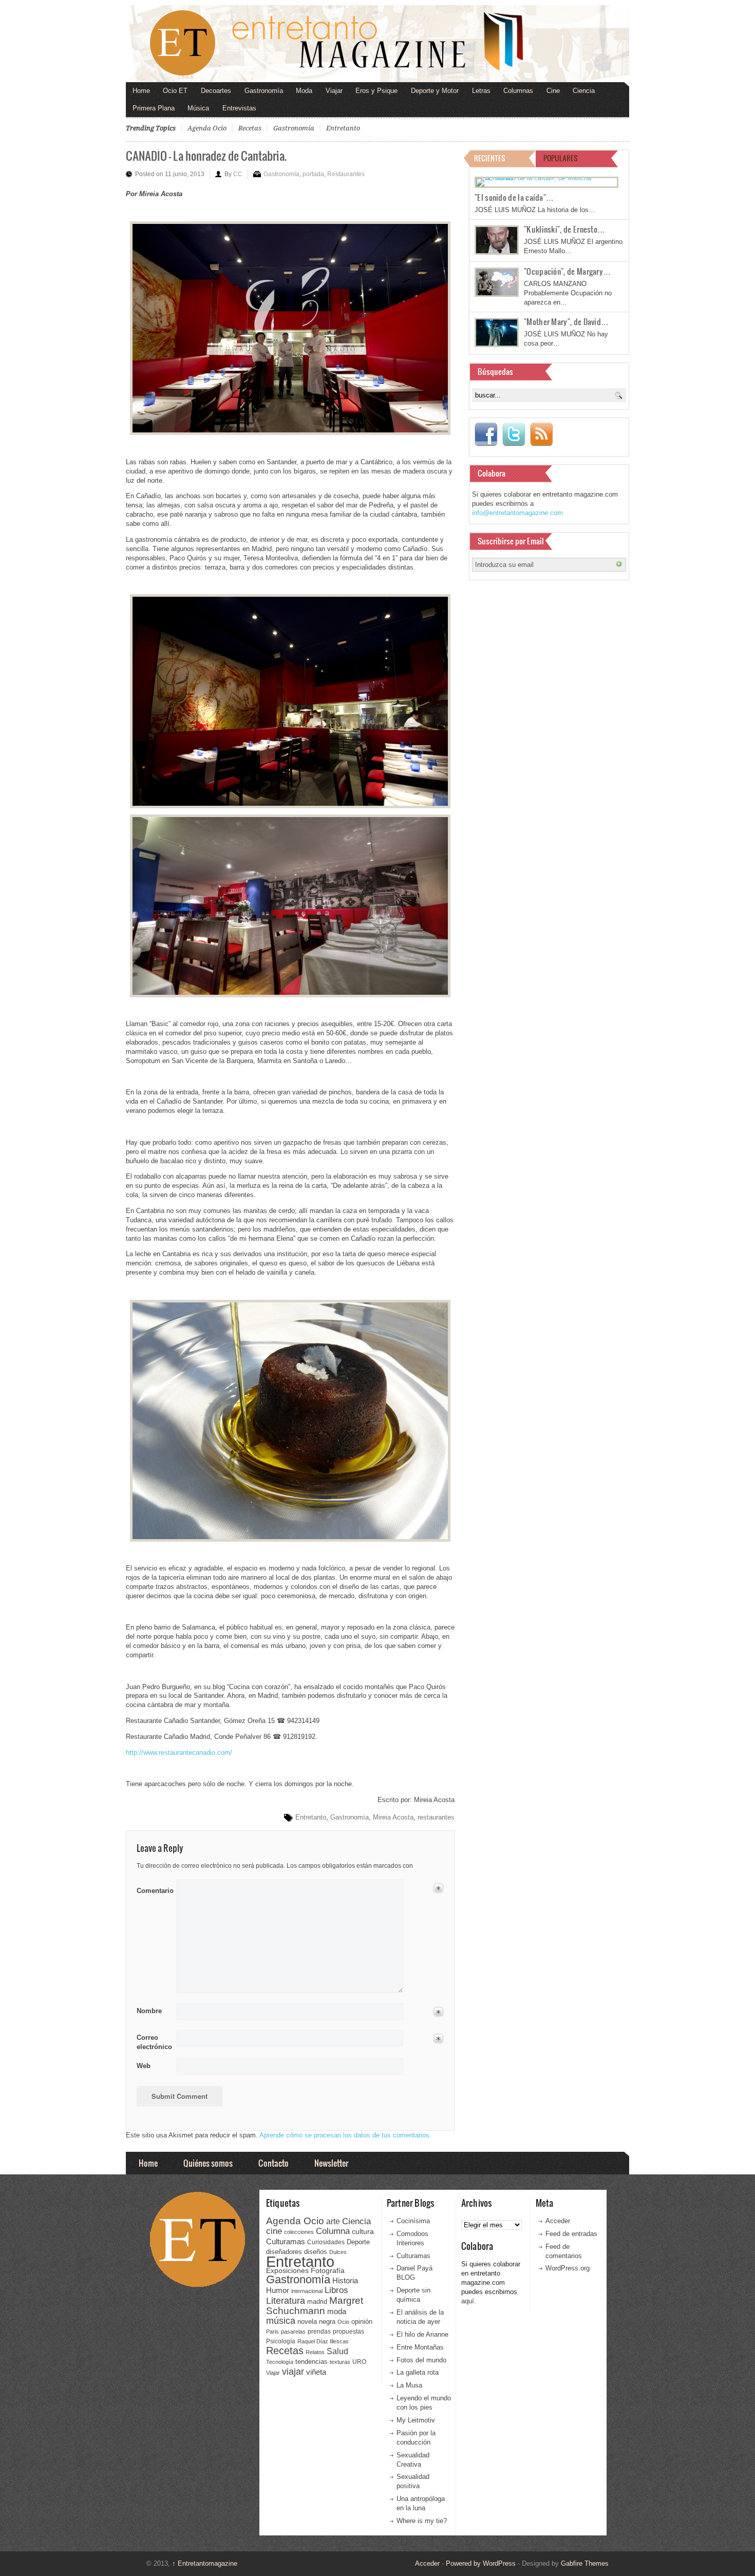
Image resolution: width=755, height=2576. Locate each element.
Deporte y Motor (435, 91)
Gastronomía (264, 91)
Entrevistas (239, 108)
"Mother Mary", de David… (566, 321)
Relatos (315, 2352)
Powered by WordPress (481, 2563)
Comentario (153, 1889)
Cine (553, 91)
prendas (319, 2332)
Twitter (514, 434)
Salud (337, 2351)
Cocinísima (413, 2221)
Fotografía (328, 2270)
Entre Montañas (420, 2347)
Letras (481, 91)
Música (198, 108)
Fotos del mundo (421, 2360)
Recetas (250, 128)
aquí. (469, 2301)
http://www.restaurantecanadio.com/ (179, 1753)
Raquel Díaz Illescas (323, 2341)
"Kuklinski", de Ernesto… (564, 229)
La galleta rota (418, 2372)
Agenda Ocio (207, 128)
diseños (316, 2252)
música (281, 2321)
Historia (345, 2280)
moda (337, 2311)
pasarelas (293, 2332)
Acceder (558, 2221)
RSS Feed (541, 434)
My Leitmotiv (416, 2420)
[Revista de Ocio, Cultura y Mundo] (377, 44)
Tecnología (280, 2362)
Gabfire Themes (585, 2563)
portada (313, 174)
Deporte (358, 2242)
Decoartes (216, 91)
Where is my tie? (422, 2521)
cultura (363, 2231)
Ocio (343, 2322)
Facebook (486, 434)
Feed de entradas (571, 2234)
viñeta (316, 2372)
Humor (278, 2290)
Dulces (338, 2252)
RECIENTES (490, 158)
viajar (293, 2371)
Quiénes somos (208, 2163)
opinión (362, 2322)
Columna (333, 2231)
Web (144, 2066)
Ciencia (584, 91)
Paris (272, 2332)
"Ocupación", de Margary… (567, 271)
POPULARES (561, 158)
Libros (336, 2290)
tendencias (312, 2362)
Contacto (273, 2163)
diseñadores (284, 2252)
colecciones (299, 2232)
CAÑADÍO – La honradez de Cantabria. (206, 155)
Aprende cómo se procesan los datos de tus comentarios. (345, 2135)
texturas (340, 2362)
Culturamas (286, 2241)
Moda (304, 91)
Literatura (286, 2300)
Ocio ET (175, 91)
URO (359, 2362)
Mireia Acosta (393, 1817)
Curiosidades (326, 2242)
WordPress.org (568, 2268)
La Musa (409, 2385)
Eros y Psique (376, 91)
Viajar (334, 91)
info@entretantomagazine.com (517, 513)
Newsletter (331, 2163)
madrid (317, 2302)
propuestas (348, 2332)
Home (141, 91)
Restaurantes (346, 174)
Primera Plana (154, 108)
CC (238, 174)
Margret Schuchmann (315, 2306)
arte (333, 2221)
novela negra (316, 2322)
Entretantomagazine (205, 2563)
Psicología (281, 2341)
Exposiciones (287, 2271)
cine (274, 2231)
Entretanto (343, 128)
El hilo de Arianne (422, 2334)
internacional (307, 2291)
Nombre (149, 2011)
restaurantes (436, 1817)
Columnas (518, 91)
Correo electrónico (153, 2042)
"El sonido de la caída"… (514, 197)
